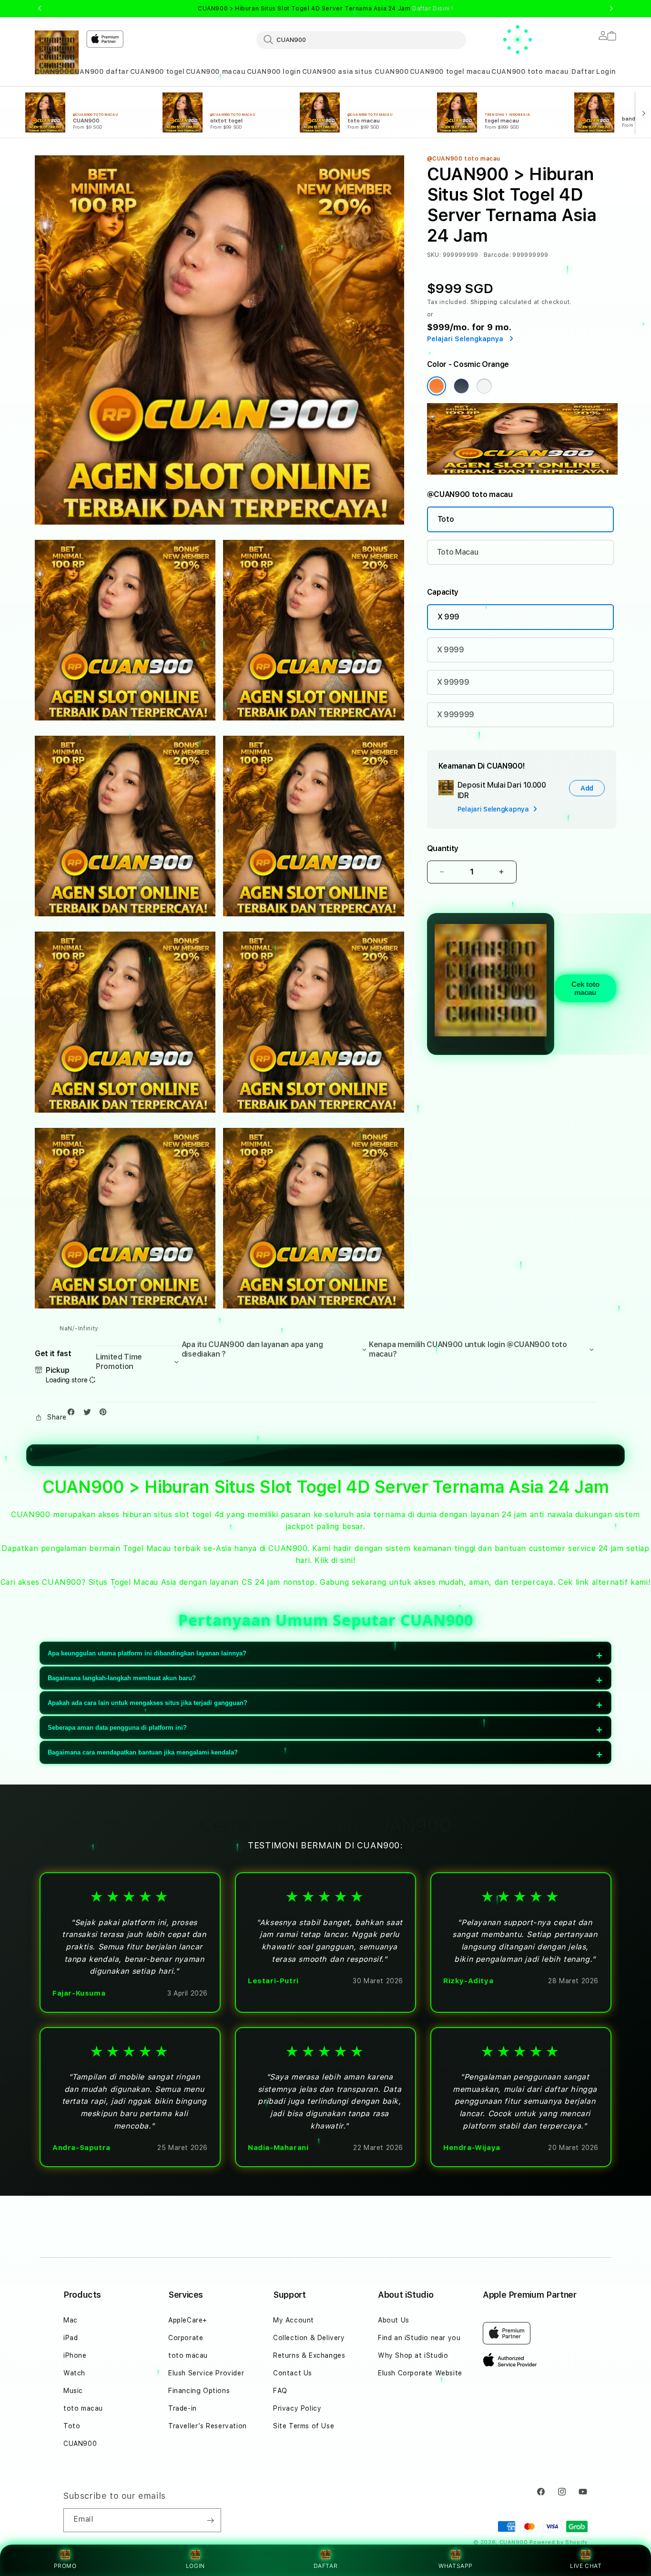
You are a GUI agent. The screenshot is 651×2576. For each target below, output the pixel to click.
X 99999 (453, 682)
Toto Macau (458, 552)
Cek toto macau (585, 988)
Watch (74, 2373)
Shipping (484, 302)
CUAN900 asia (328, 71)
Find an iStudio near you (419, 2338)
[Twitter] (90, 1414)
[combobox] (361, 40)
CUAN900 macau (216, 71)
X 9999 (451, 650)
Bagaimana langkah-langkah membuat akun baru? (122, 1678)
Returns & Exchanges (309, 2355)
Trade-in (183, 2408)
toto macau (83, 2408)
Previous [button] (40, 9)
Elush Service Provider (206, 2373)
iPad (71, 2338)
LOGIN (195, 2566)
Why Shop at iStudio (413, 2355)
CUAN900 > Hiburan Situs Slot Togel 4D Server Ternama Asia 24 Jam (325, 9)
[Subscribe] (210, 2520)
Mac (71, 2320)
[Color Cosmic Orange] (437, 386)
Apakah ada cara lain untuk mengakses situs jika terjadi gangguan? (147, 1703)
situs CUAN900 (382, 71)
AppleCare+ (188, 2320)
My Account (294, 2320)
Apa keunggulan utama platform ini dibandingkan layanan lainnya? (147, 1653)
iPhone (75, 2355)
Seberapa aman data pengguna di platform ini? (117, 1728)
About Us (394, 2320)
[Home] (57, 52)
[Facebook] (73, 1414)
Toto (446, 519)
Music (73, 2391)
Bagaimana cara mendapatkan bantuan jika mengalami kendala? (143, 1752)
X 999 (448, 617)
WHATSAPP (456, 2566)
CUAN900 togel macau (450, 71)
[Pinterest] (105, 1414)
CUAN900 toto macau (530, 71)
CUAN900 (52, 71)
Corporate (186, 2338)
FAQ (280, 2391)
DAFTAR (326, 2566)
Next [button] (611, 9)
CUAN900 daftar (99, 71)
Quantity (443, 848)
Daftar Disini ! (433, 9)
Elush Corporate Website (420, 2373)
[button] (52, 72)
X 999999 (456, 715)
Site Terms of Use (304, 2426)
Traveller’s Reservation (208, 2426)
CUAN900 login (274, 71)
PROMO (65, 2566)
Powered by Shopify (559, 2542)
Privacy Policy (297, 2408)
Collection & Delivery (309, 2338)
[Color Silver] (484, 386)
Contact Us (293, 2373)
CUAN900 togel (158, 71)
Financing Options (199, 2391)
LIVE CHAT (586, 2566)
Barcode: (497, 255)
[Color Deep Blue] (461, 386)
